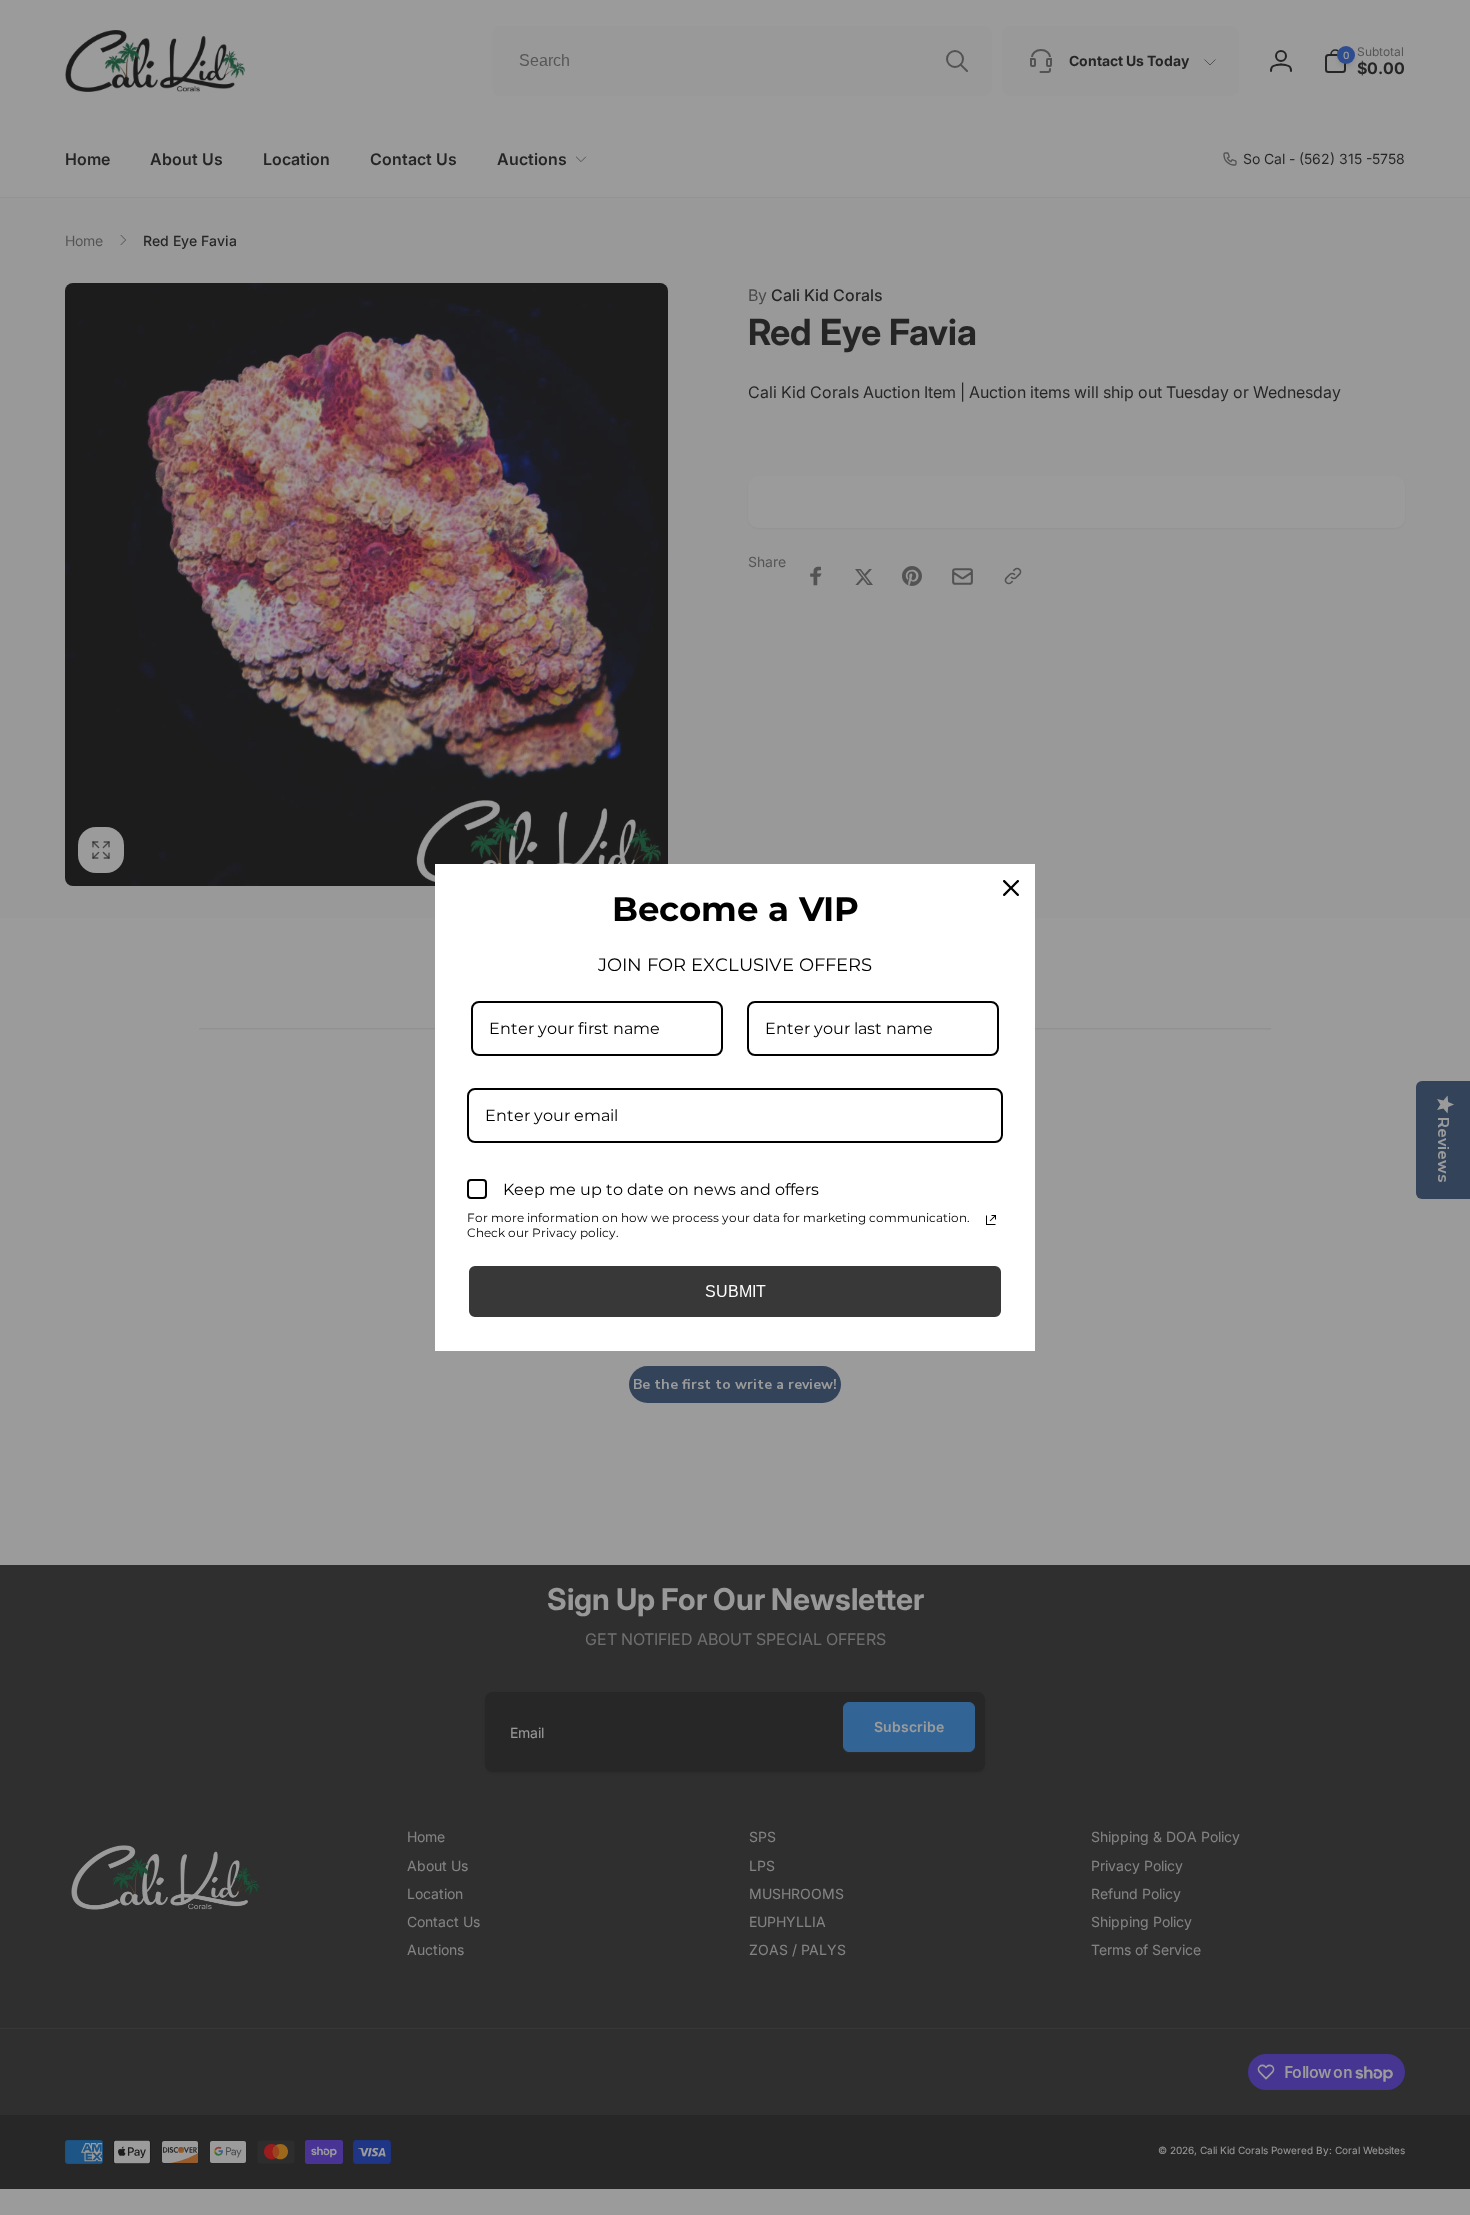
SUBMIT (735, 1291)
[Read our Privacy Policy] (991, 1220)
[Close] (1011, 888)
